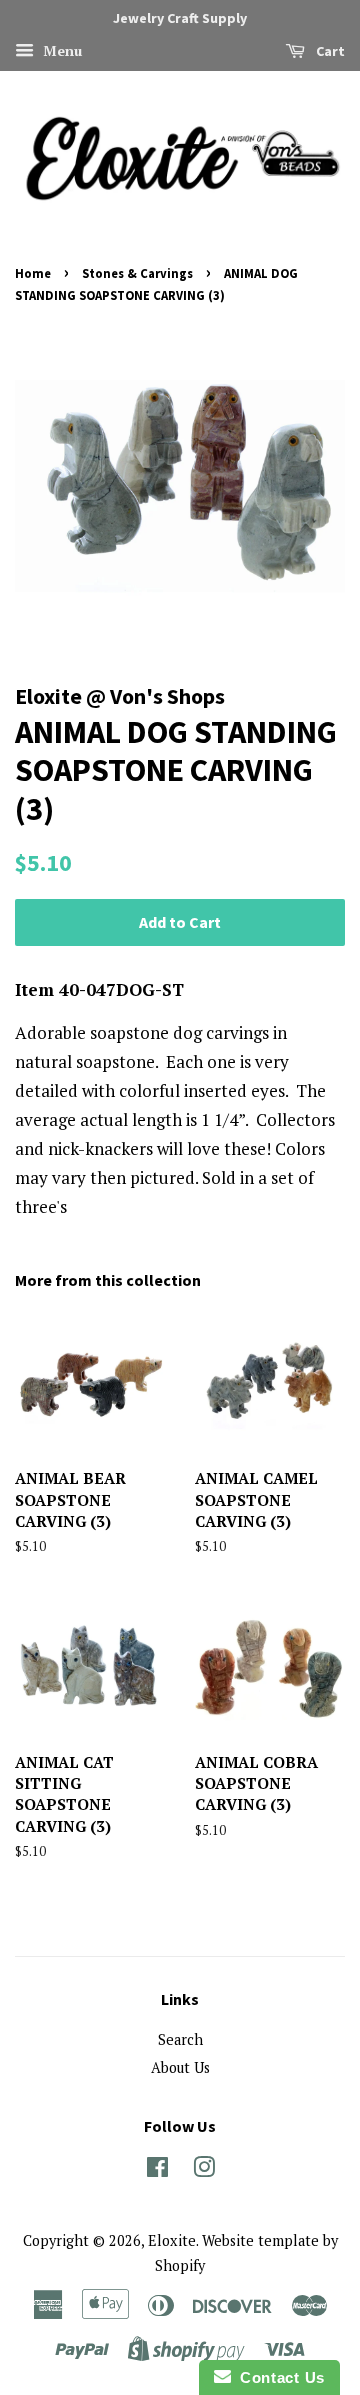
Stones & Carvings (137, 273)
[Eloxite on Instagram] (204, 2170)
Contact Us (278, 2377)
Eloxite (172, 2240)
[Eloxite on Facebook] (157, 2170)
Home (33, 273)
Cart (329, 51)
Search (180, 2039)
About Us (180, 2067)
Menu (60, 50)
